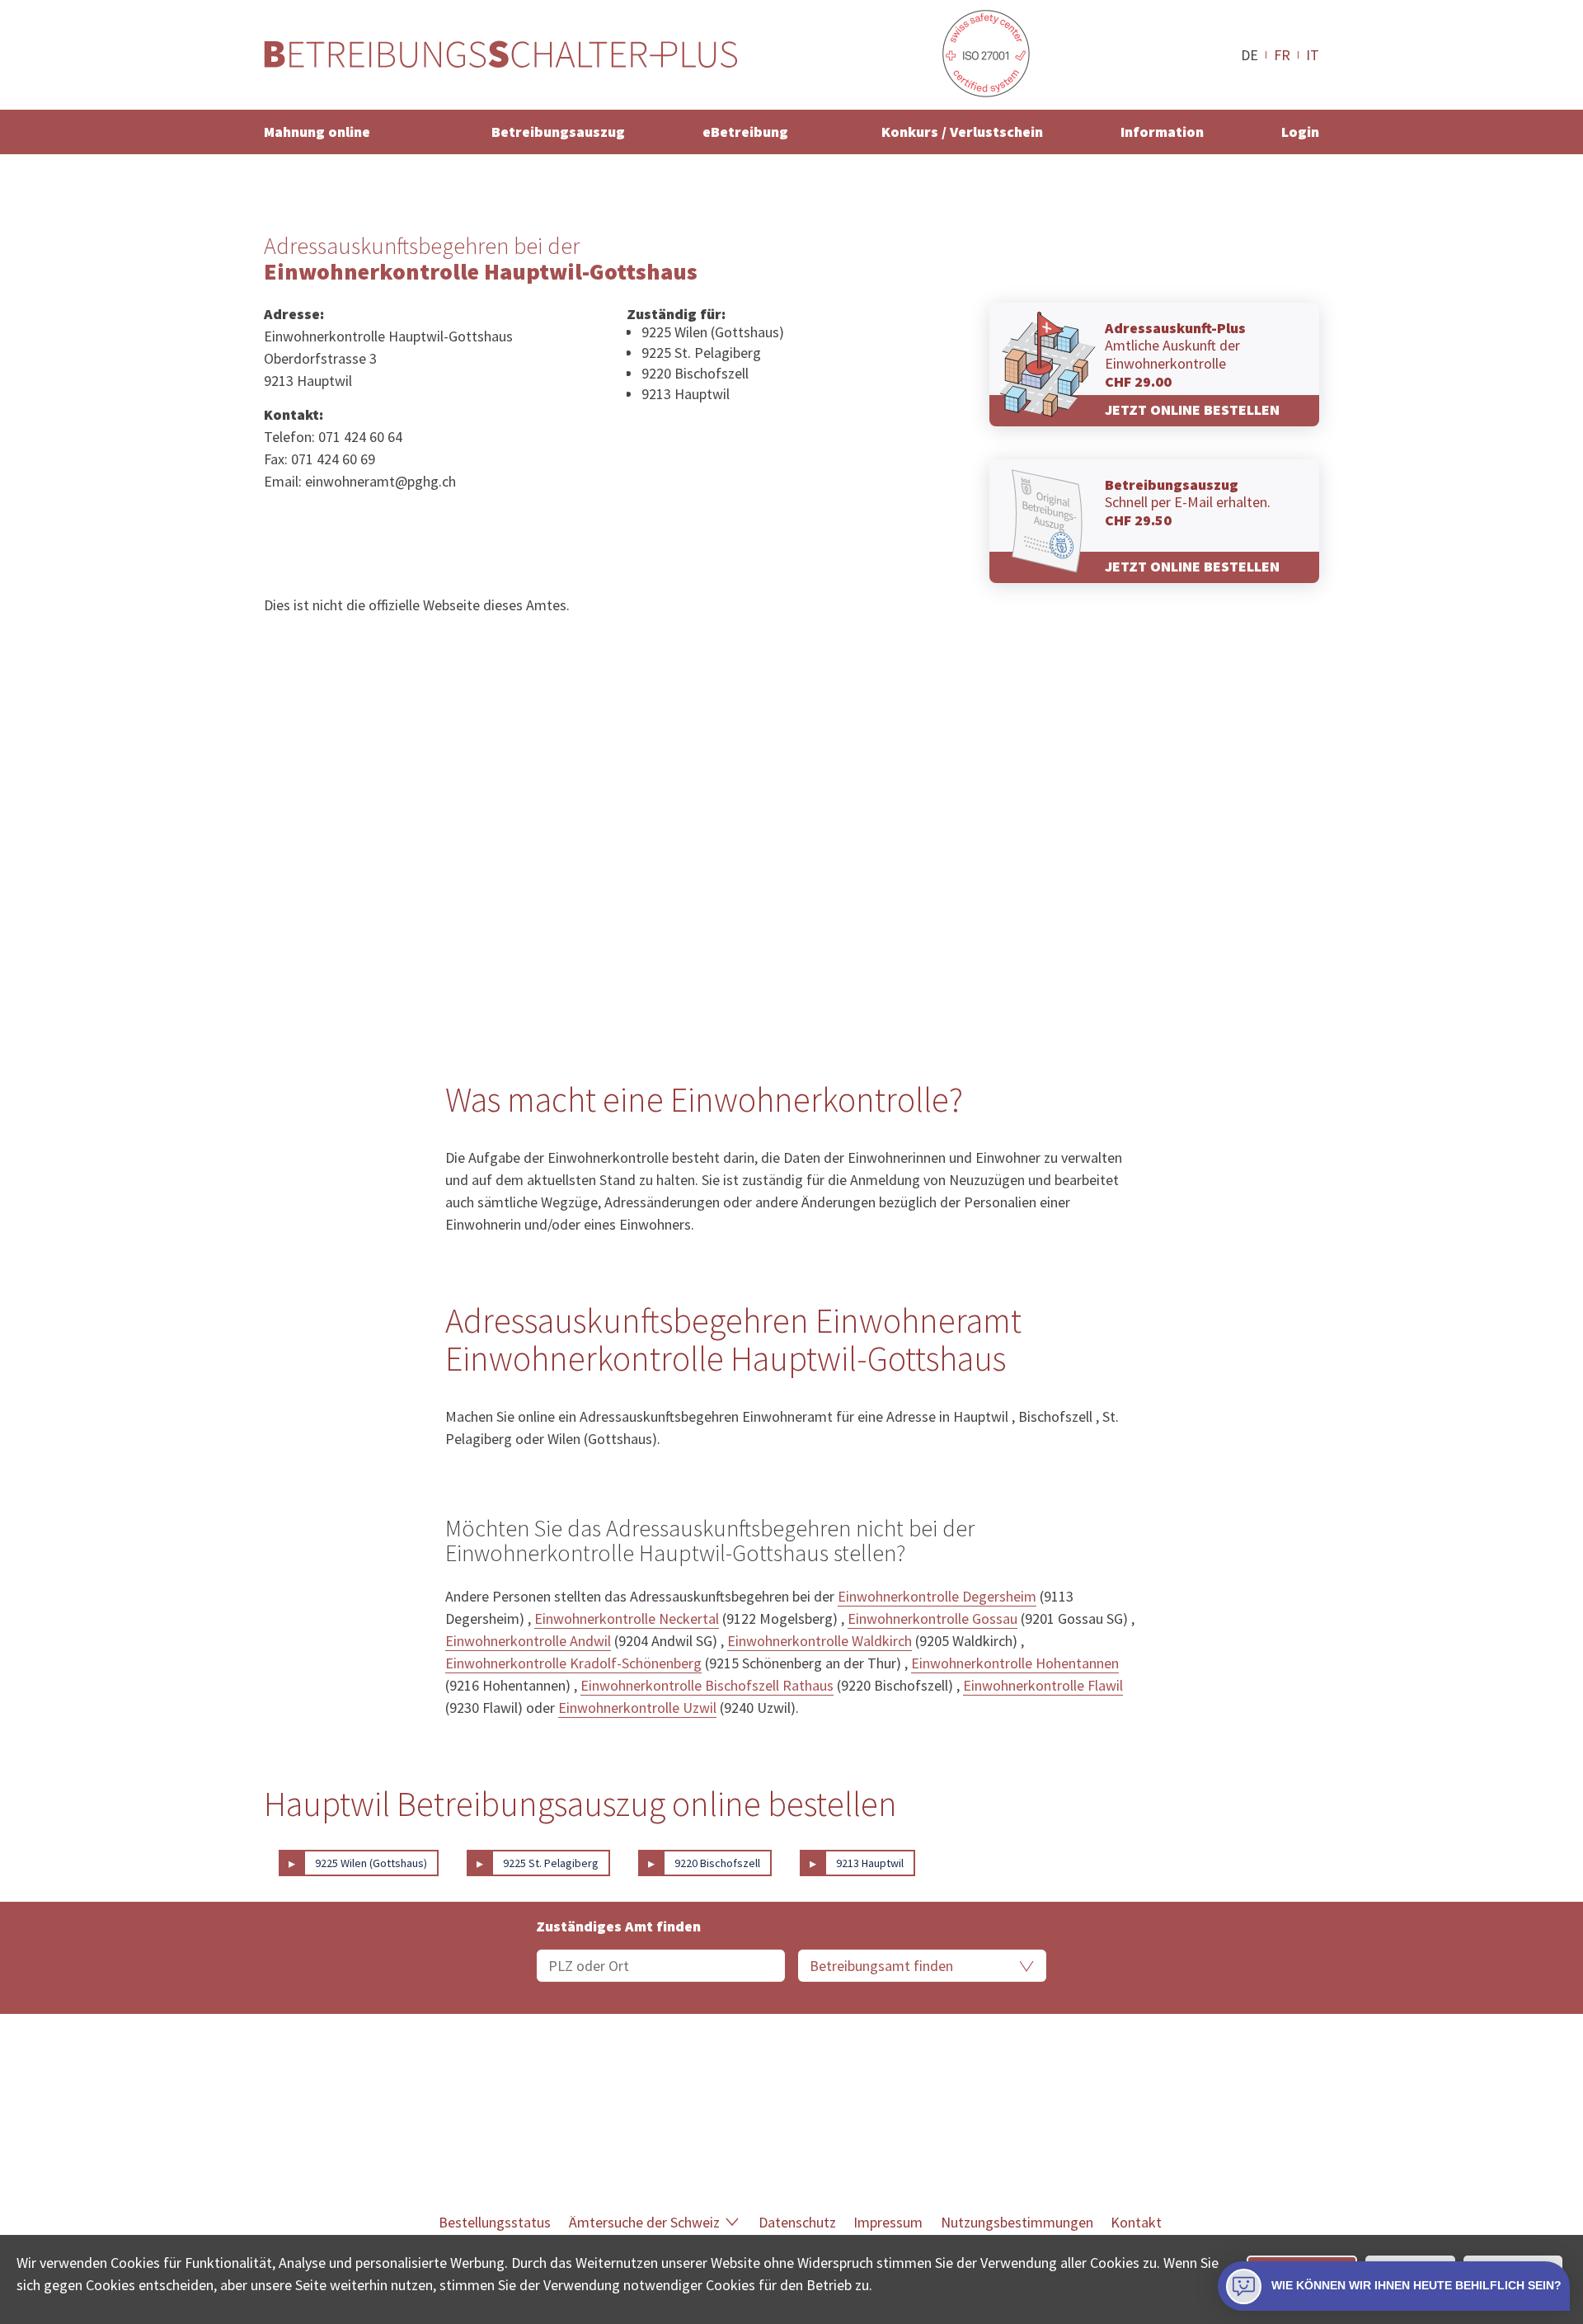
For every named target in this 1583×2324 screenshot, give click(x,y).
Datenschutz (797, 2222)
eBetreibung (745, 132)
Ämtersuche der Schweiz (644, 2222)
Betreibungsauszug (558, 132)
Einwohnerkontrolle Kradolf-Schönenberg (573, 1663)
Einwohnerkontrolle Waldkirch (820, 1641)
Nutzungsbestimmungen (1017, 2222)
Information (1162, 132)
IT (1313, 54)
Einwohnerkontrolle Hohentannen (1015, 1663)
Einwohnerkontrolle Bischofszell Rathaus (707, 1685)
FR (1282, 54)
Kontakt (1136, 2222)
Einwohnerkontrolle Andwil (528, 1641)
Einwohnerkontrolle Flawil (1043, 1685)
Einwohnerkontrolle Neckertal (627, 1618)
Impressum (888, 2222)
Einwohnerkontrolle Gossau (932, 1618)
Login (1300, 132)
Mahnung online (317, 132)
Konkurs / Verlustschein (962, 132)
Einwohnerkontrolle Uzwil (637, 1708)
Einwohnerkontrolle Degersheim (937, 1596)
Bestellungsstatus (495, 2222)
